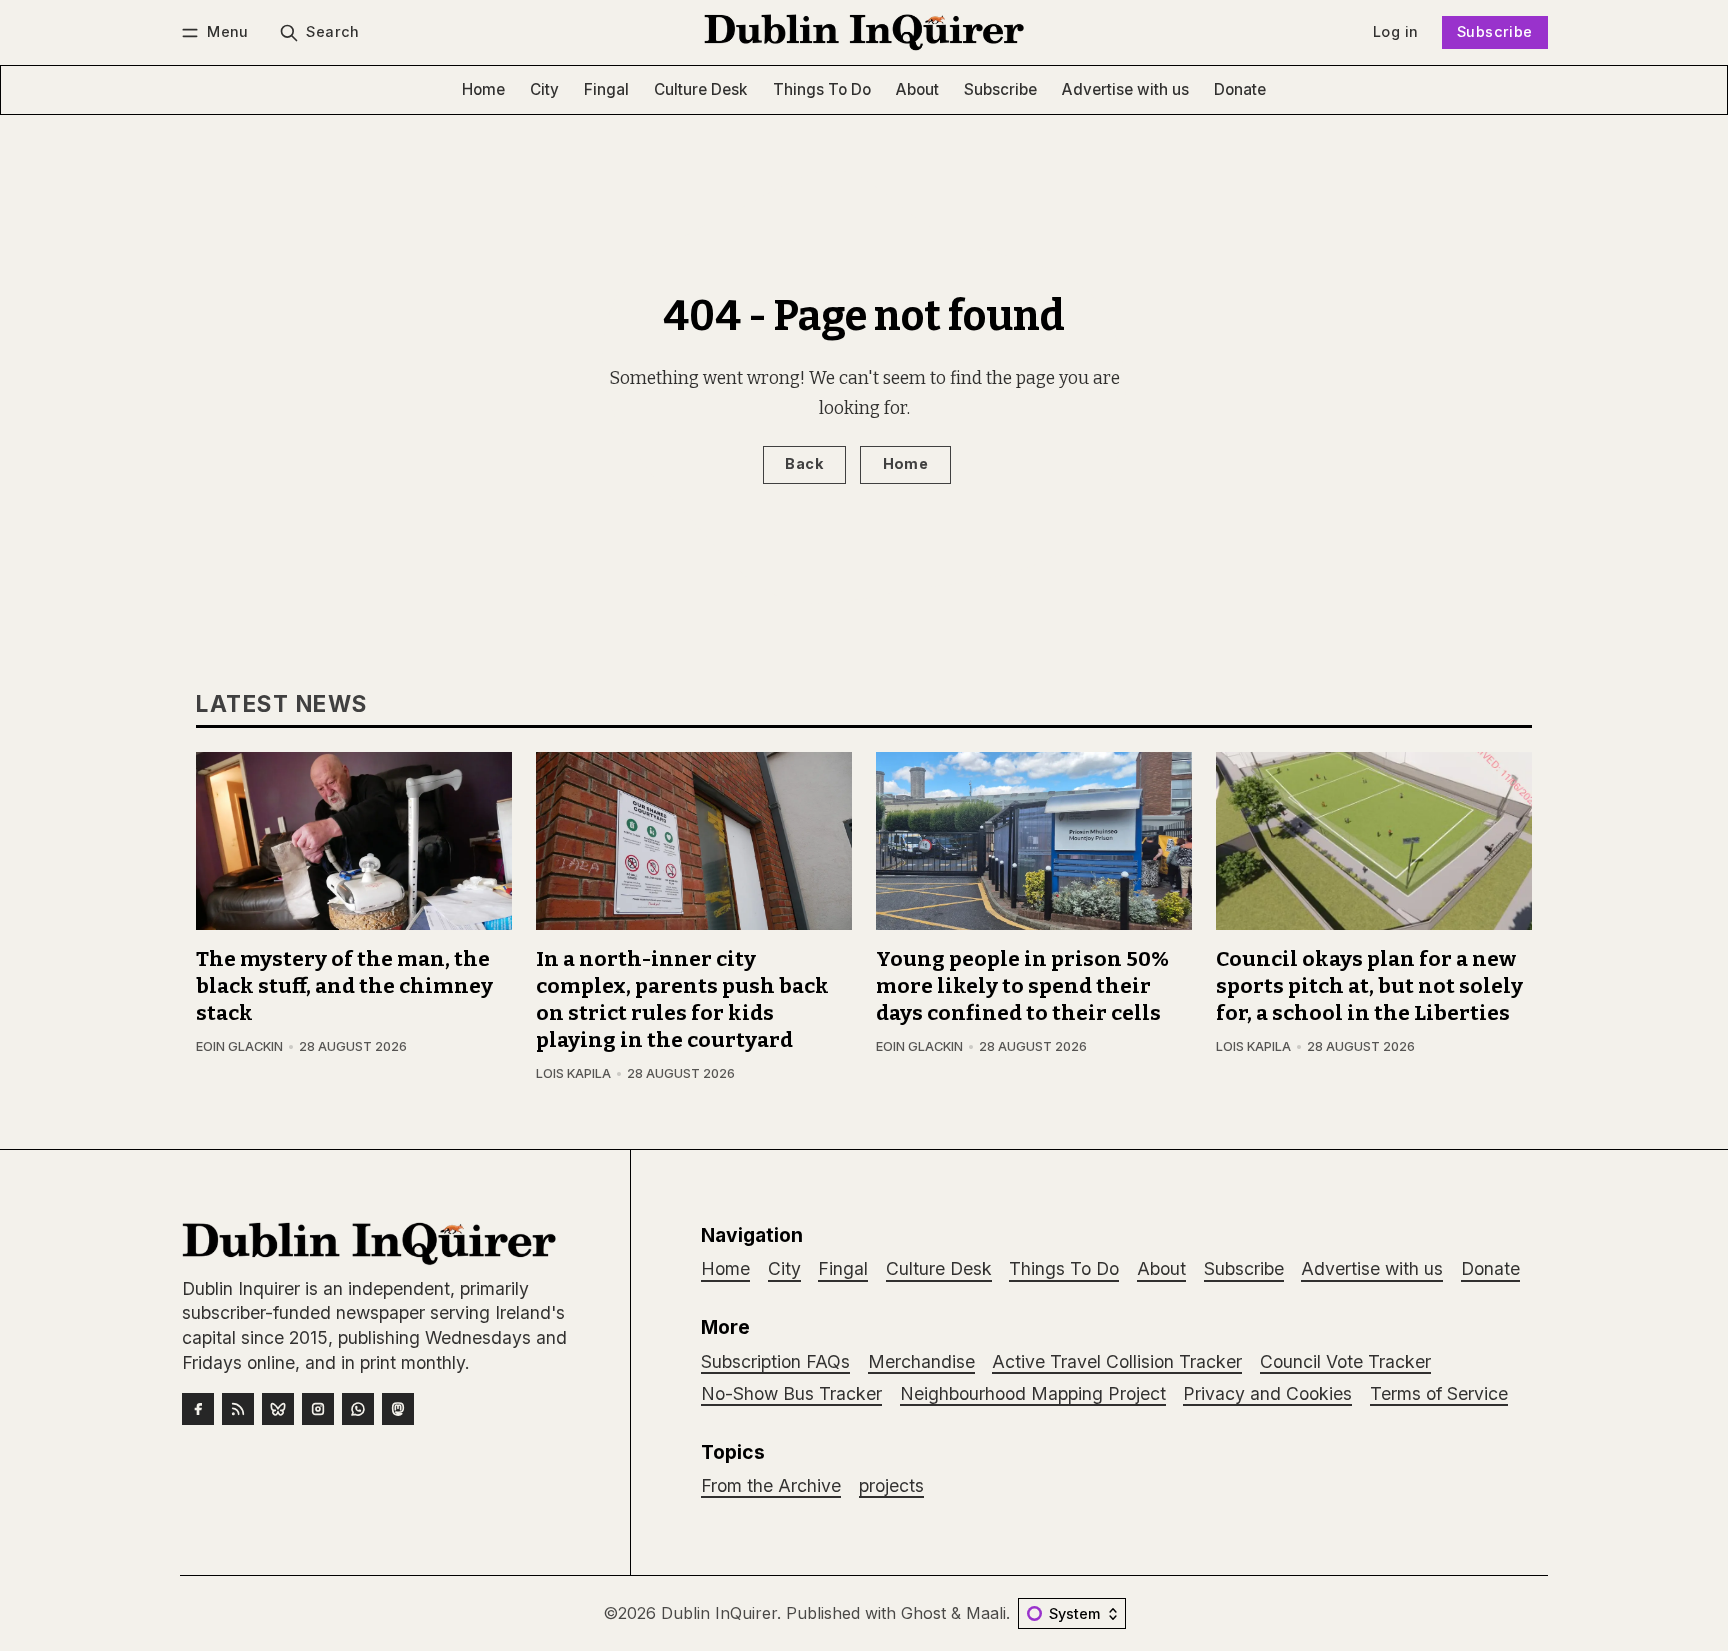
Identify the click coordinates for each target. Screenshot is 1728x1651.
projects (891, 1485)
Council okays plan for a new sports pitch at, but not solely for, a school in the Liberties (1369, 986)
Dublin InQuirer (719, 1613)
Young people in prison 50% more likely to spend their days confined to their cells (1022, 986)
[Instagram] (318, 1409)
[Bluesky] (278, 1409)
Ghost (923, 1613)
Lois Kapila (573, 1073)
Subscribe (1495, 31)
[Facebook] (198, 1409)
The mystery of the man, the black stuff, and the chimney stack (344, 986)
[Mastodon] (398, 1409)
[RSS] (238, 1409)
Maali (986, 1613)
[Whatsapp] (358, 1409)
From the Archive (771, 1485)
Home (906, 463)
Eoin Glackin (239, 1046)
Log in (1395, 31)
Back (804, 463)
